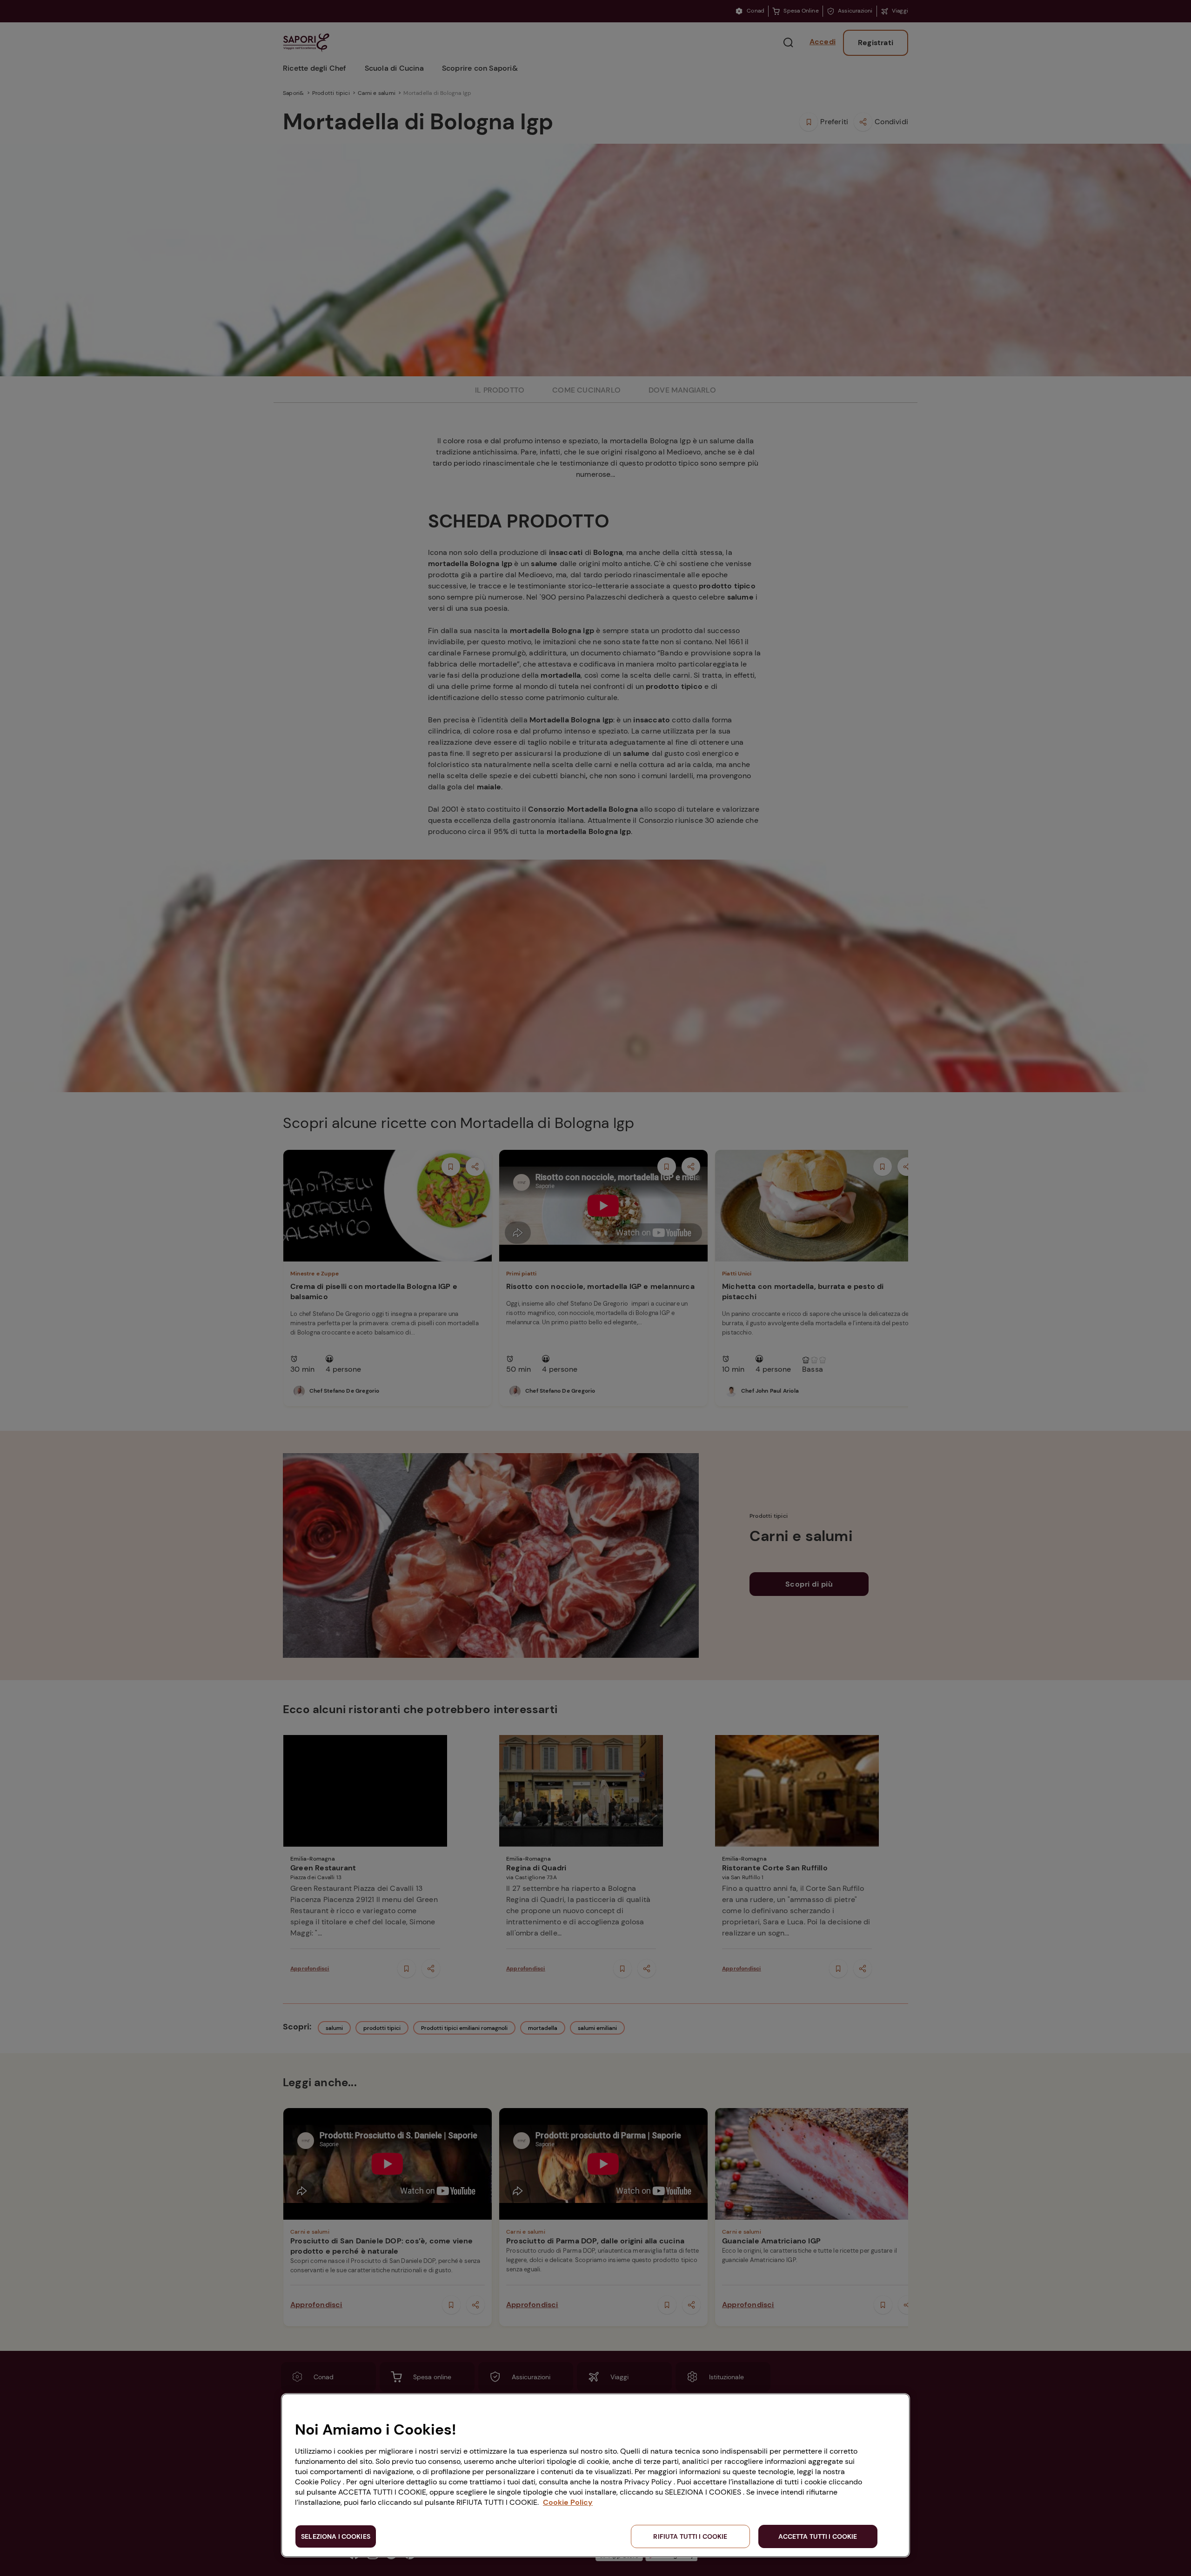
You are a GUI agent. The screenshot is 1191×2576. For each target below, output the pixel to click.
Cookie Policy (568, 2502)
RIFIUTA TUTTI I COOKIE (690, 2536)
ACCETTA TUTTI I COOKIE (818, 2536)
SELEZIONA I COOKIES (336, 2536)
